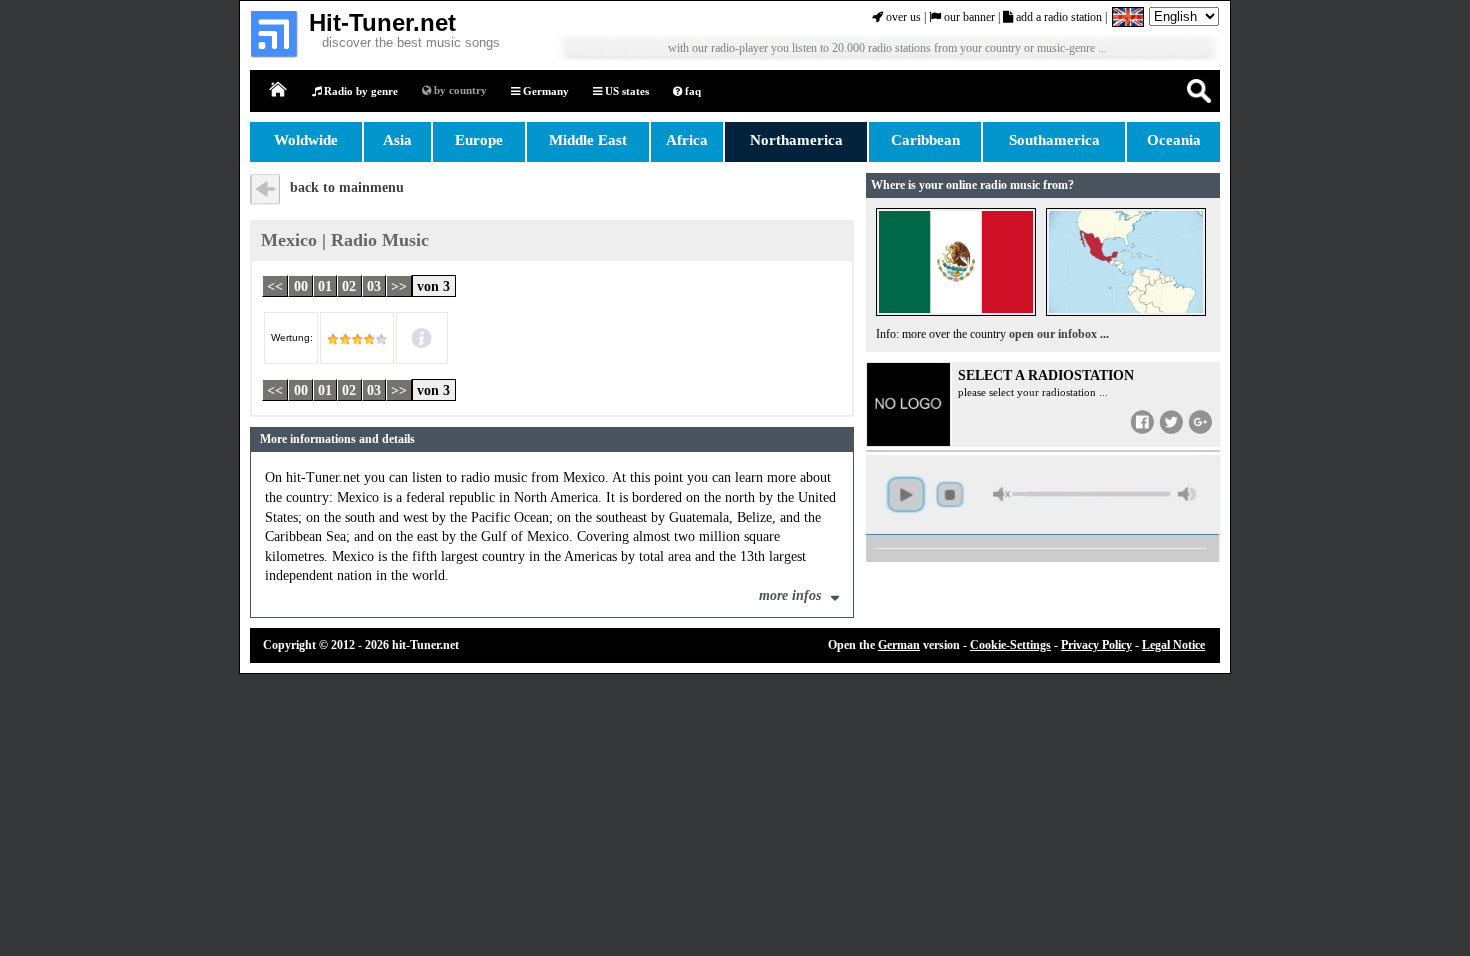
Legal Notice (1173, 645)
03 (374, 285)
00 (301, 285)
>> (399, 285)
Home (279, 90)
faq (691, 91)
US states (625, 91)
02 (349, 285)
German (899, 645)
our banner (968, 17)
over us (902, 17)
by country (459, 90)
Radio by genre (359, 91)
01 (325, 285)
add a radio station (1057, 17)
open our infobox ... (1059, 334)
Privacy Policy (1096, 645)
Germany (544, 91)
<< (275, 285)
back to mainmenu (347, 187)
